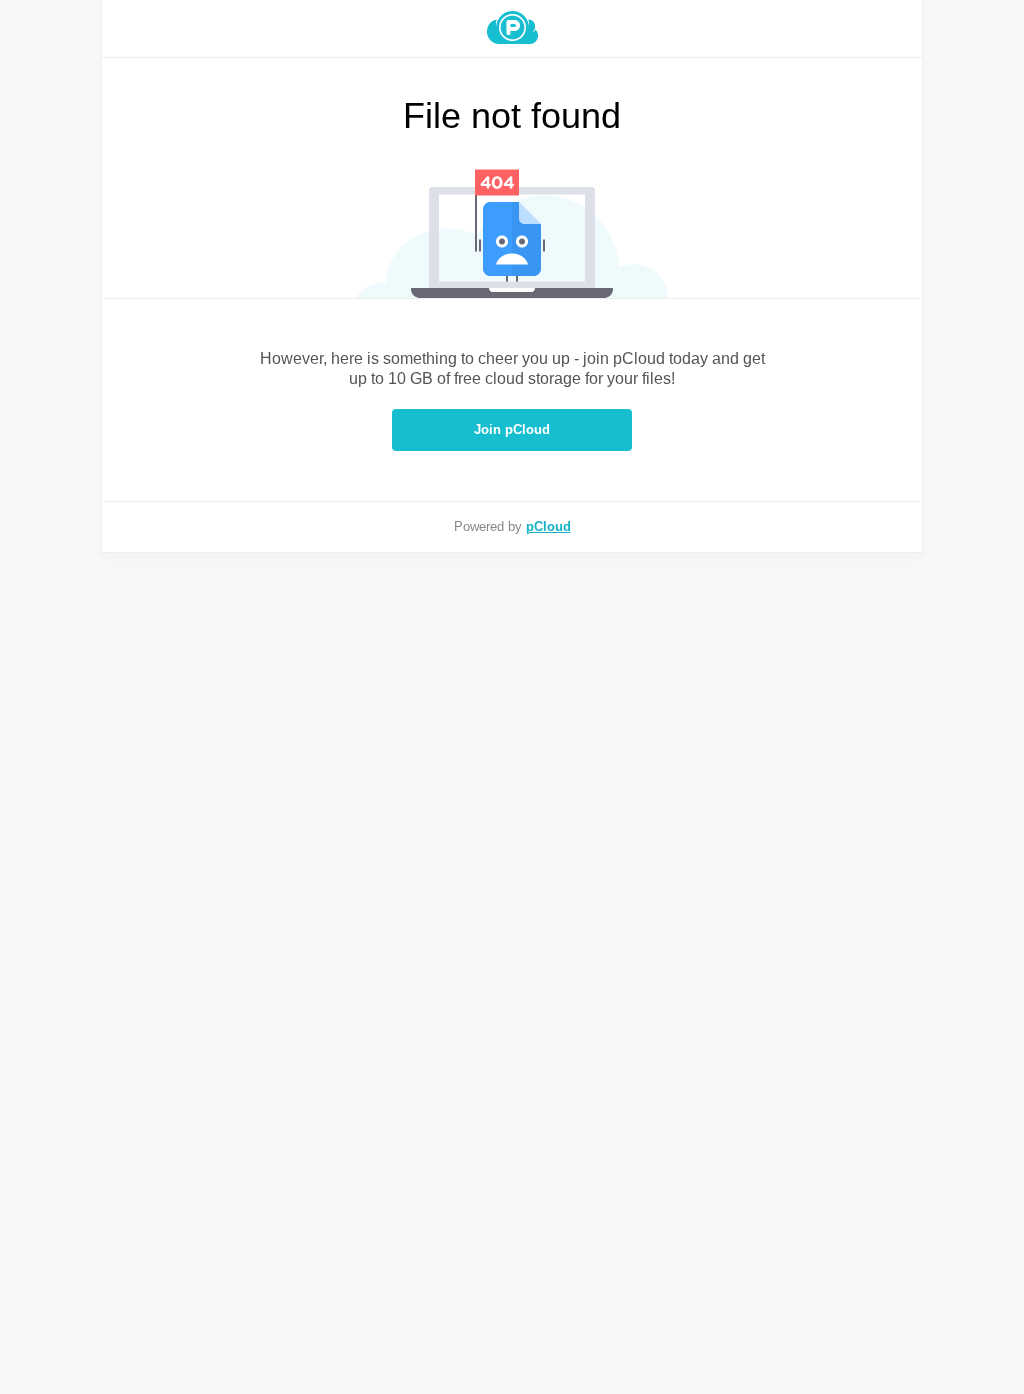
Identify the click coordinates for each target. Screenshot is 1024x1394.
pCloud (548, 526)
